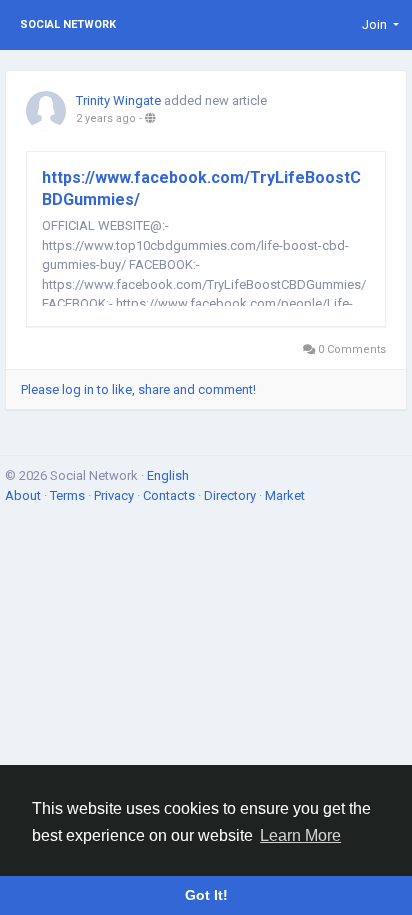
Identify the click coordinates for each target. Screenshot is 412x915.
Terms (69, 495)
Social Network (68, 24)
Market (285, 495)
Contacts (170, 495)
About (24, 495)
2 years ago (106, 118)
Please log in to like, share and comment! (138, 389)
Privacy (115, 495)
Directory (231, 495)
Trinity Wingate (118, 100)
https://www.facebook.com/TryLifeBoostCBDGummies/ (201, 188)
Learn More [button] (300, 835)
